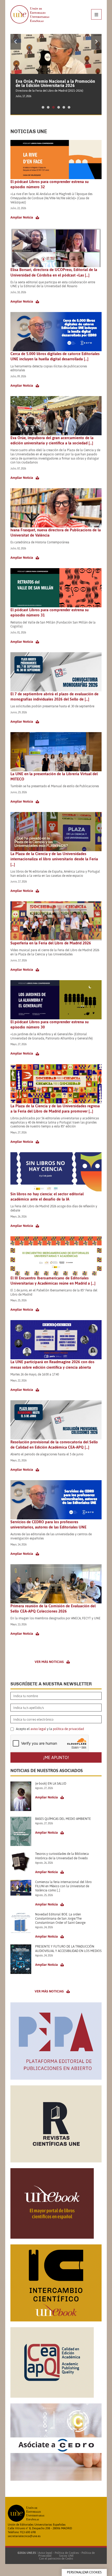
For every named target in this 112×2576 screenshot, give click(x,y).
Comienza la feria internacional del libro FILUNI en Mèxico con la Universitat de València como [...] (63, 1886)
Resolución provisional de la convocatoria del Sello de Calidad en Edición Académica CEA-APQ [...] (54, 1445)
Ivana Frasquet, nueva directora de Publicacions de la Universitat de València (56, 533)
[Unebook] (52, 2237)
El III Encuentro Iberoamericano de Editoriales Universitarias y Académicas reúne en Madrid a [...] (53, 1281)
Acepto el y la (49, 1729)
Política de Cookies (67, 2553)
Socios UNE (66, 2556)
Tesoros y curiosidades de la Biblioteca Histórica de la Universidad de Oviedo (62, 1856)
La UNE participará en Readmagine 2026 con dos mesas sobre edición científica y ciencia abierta (52, 1364)
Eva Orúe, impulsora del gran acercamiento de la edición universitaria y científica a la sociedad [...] (52, 440)
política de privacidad (68, 1729)
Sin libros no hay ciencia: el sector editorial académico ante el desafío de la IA (47, 1196)
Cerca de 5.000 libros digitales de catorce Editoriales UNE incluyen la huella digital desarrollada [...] (55, 356)
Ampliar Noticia (22, 217)
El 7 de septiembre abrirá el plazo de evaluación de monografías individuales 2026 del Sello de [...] (54, 696)
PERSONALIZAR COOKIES (84, 2572)
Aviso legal (45, 2553)
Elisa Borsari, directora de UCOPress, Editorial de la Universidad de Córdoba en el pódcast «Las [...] (54, 272)
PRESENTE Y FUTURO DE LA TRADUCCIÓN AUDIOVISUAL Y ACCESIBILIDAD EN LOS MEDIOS (68, 1949)
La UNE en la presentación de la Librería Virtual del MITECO (54, 776)
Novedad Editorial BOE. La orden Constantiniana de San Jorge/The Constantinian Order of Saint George (60, 1919)
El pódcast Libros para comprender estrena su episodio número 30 (49, 1024)
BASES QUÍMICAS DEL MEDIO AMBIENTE (63, 1819)
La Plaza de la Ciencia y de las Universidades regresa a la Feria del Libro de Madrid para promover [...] (55, 1108)
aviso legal (38, 1729)
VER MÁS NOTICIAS (49, 1662)
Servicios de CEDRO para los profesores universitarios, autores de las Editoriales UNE (48, 1524)
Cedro (69, 2559)
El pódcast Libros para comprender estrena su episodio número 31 (49, 612)
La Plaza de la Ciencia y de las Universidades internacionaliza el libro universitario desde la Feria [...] (54, 859)
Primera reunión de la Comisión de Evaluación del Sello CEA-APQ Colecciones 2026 (53, 1608)
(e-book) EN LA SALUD (51, 1784)
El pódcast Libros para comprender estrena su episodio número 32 (49, 184)
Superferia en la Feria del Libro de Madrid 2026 (51, 943)
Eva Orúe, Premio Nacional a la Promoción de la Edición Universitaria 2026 (55, 83)
